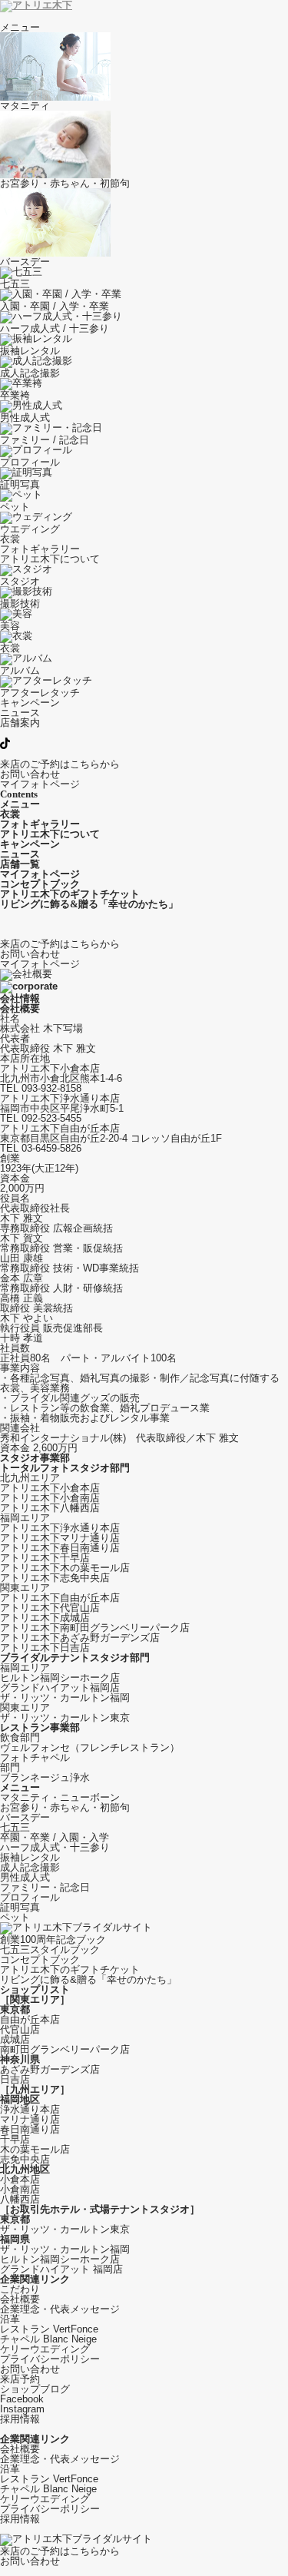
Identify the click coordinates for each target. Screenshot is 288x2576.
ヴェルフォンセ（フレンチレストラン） (90, 1747)
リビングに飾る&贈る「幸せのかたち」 (88, 1979)
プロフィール (30, 1897)
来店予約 (20, 2379)
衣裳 (10, 539)
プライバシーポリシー (50, 2359)
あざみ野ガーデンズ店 (50, 2069)
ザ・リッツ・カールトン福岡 (65, 1697)
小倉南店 (20, 2189)
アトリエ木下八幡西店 (50, 1508)
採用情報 (20, 2419)
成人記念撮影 (30, 1867)
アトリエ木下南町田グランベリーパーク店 (95, 1628)
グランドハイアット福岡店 (60, 1687)
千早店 (15, 2139)
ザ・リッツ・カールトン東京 (65, 1717)
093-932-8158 (51, 1088)
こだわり (20, 2289)
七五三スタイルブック (50, 1949)
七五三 (15, 1827)
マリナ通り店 (30, 2119)
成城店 (15, 2039)
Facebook (22, 2399)
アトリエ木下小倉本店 (50, 1488)
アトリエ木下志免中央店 (55, 1578)
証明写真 (20, 1907)
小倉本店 (20, 2179)
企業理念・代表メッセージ (60, 2309)
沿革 (10, 2319)
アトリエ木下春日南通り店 (60, 1548)
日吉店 (15, 2079)
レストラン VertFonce (49, 2329)
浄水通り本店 (30, 2109)
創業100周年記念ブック (53, 1939)
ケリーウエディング (45, 2349)
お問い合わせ (30, 2369)
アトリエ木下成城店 (45, 1618)
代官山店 (20, 2029)
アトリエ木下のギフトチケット (70, 1969)
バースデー (25, 1817)
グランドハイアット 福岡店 (61, 2269)
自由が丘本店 (30, 2019)
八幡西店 (20, 2199)
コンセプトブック (40, 1959)
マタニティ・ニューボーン (60, 1797)
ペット (15, 1917)
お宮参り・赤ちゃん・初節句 (65, 1807)
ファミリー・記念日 (45, 1887)
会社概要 (20, 2299)
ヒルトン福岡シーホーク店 (60, 1678)
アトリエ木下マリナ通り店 (60, 1538)
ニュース (20, 713)
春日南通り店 (30, 2129)
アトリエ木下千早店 (45, 1558)
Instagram (22, 2409)
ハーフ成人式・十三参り (55, 1847)
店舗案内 (20, 723)
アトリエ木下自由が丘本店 (60, 1598)
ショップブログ (35, 2389)
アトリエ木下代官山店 (50, 1608)
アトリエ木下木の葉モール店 (65, 1568)
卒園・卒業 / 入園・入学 (55, 1837)
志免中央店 (25, 2159)
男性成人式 (25, 1877)
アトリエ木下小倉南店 (50, 1498)
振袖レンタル (30, 1857)
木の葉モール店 (35, 2149)
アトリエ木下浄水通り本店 (60, 1528)
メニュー (20, 27)
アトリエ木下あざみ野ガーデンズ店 (80, 1638)
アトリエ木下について (50, 559)
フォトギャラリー (40, 549)
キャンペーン (30, 703)
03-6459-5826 (51, 1148)
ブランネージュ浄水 (45, 1777)
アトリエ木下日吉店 (45, 1648)
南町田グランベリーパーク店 (65, 2049)
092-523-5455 (51, 1118)
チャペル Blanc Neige (48, 2339)
